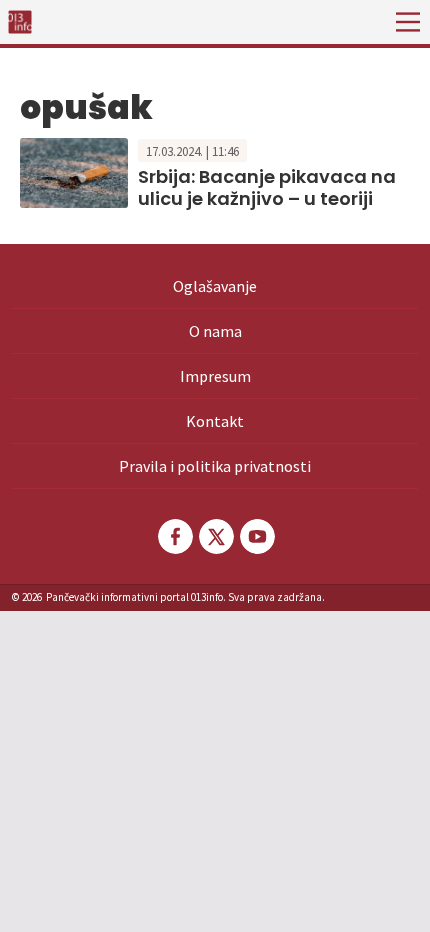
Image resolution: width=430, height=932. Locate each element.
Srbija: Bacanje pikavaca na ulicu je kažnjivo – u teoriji (267, 187)
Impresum (215, 376)
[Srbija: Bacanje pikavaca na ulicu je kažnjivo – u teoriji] (74, 171)
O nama (215, 331)
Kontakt (215, 421)
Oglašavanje (215, 286)
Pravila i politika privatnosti (215, 466)
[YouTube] (256, 536)
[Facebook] (174, 536)
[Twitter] (215, 536)
